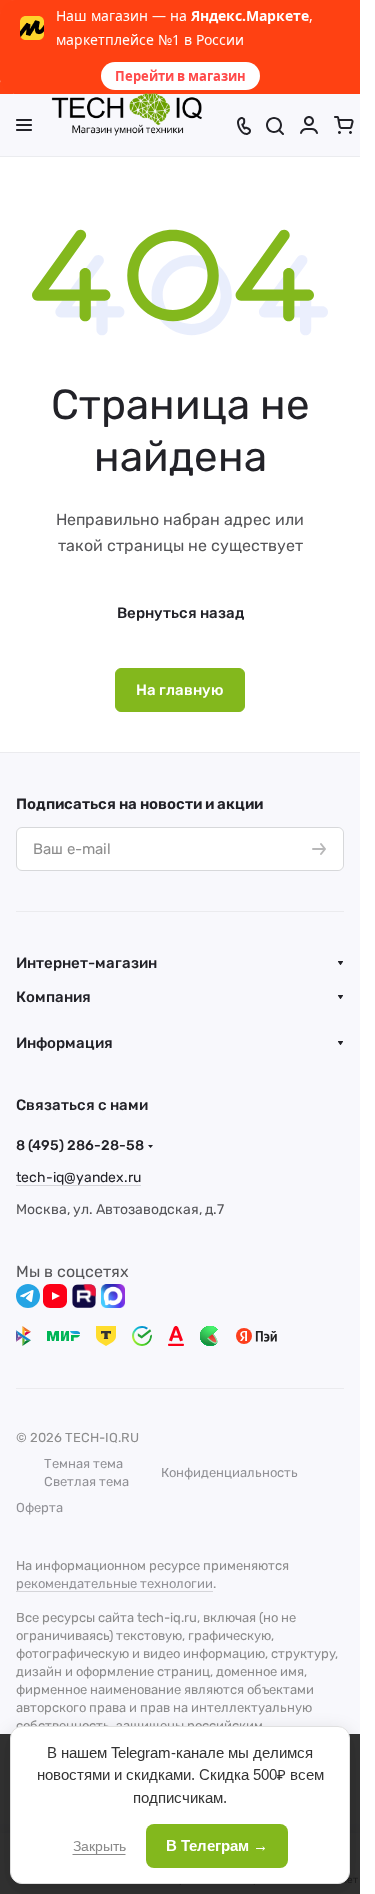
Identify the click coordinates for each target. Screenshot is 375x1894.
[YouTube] (55, 1296)
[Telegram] (28, 1296)
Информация (64, 1043)
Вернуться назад (180, 613)
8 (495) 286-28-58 (80, 1145)
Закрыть (99, 1846)
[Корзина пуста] (344, 125)
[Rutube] (84, 1296)
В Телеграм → (217, 1845)
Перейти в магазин (180, 76)
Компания (53, 997)
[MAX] (113, 1296)
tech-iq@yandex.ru (78, 1177)
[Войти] (309, 125)
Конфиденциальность (229, 1472)
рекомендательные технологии (114, 1583)
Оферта (39, 1507)
